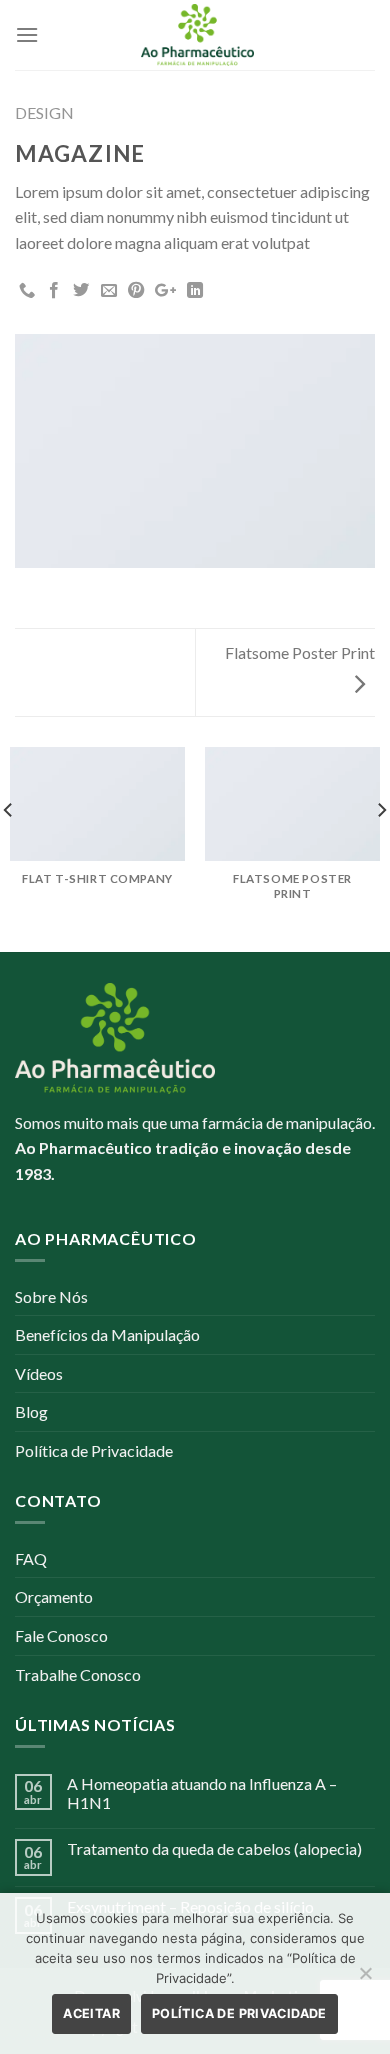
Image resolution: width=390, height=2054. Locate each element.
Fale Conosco (61, 1635)
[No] (365, 1979)
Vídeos (39, 1373)
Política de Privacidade (94, 1450)
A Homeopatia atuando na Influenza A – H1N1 (202, 1793)
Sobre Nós (51, 1296)
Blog (31, 1411)
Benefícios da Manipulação (107, 1334)
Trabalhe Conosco (78, 1674)
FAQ (31, 1558)
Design (44, 112)
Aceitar (91, 2013)
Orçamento (54, 1596)
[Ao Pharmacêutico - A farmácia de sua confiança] (198, 35)
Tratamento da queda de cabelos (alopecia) (214, 1848)
